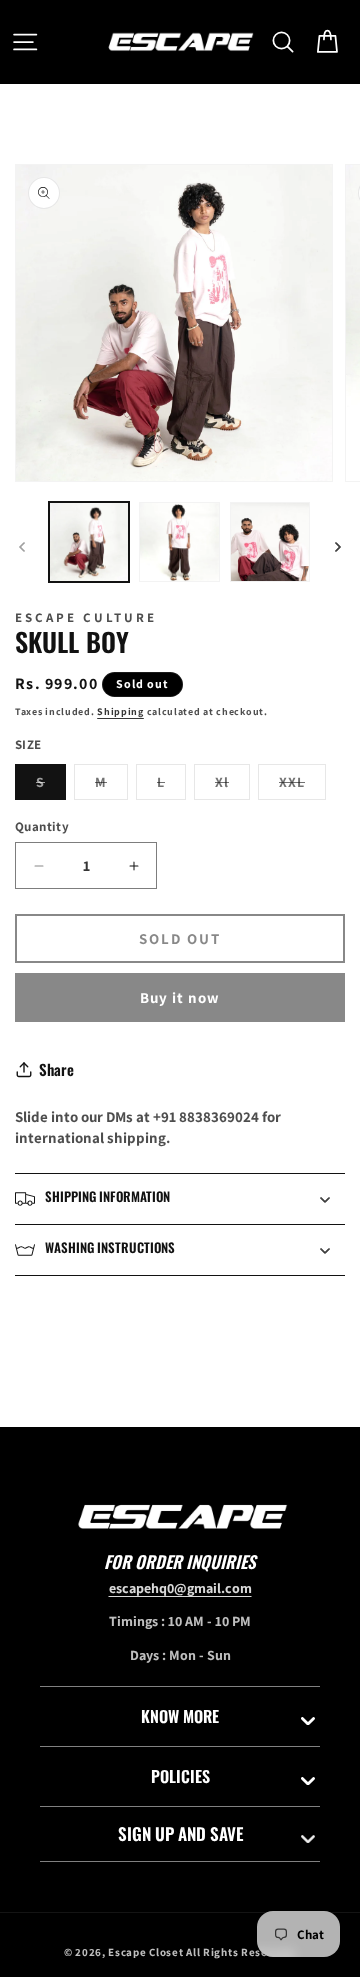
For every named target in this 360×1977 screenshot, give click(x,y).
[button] (25, 42)
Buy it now (180, 997)
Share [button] (56, 1069)
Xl (232, 786)
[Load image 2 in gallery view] (179, 542)
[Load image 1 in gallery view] (89, 542)
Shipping (120, 711)
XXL (302, 786)
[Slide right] (338, 547)
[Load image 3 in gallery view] (270, 542)
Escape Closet (147, 1952)
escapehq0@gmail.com (180, 1588)
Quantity (42, 826)
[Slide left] (22, 547)
